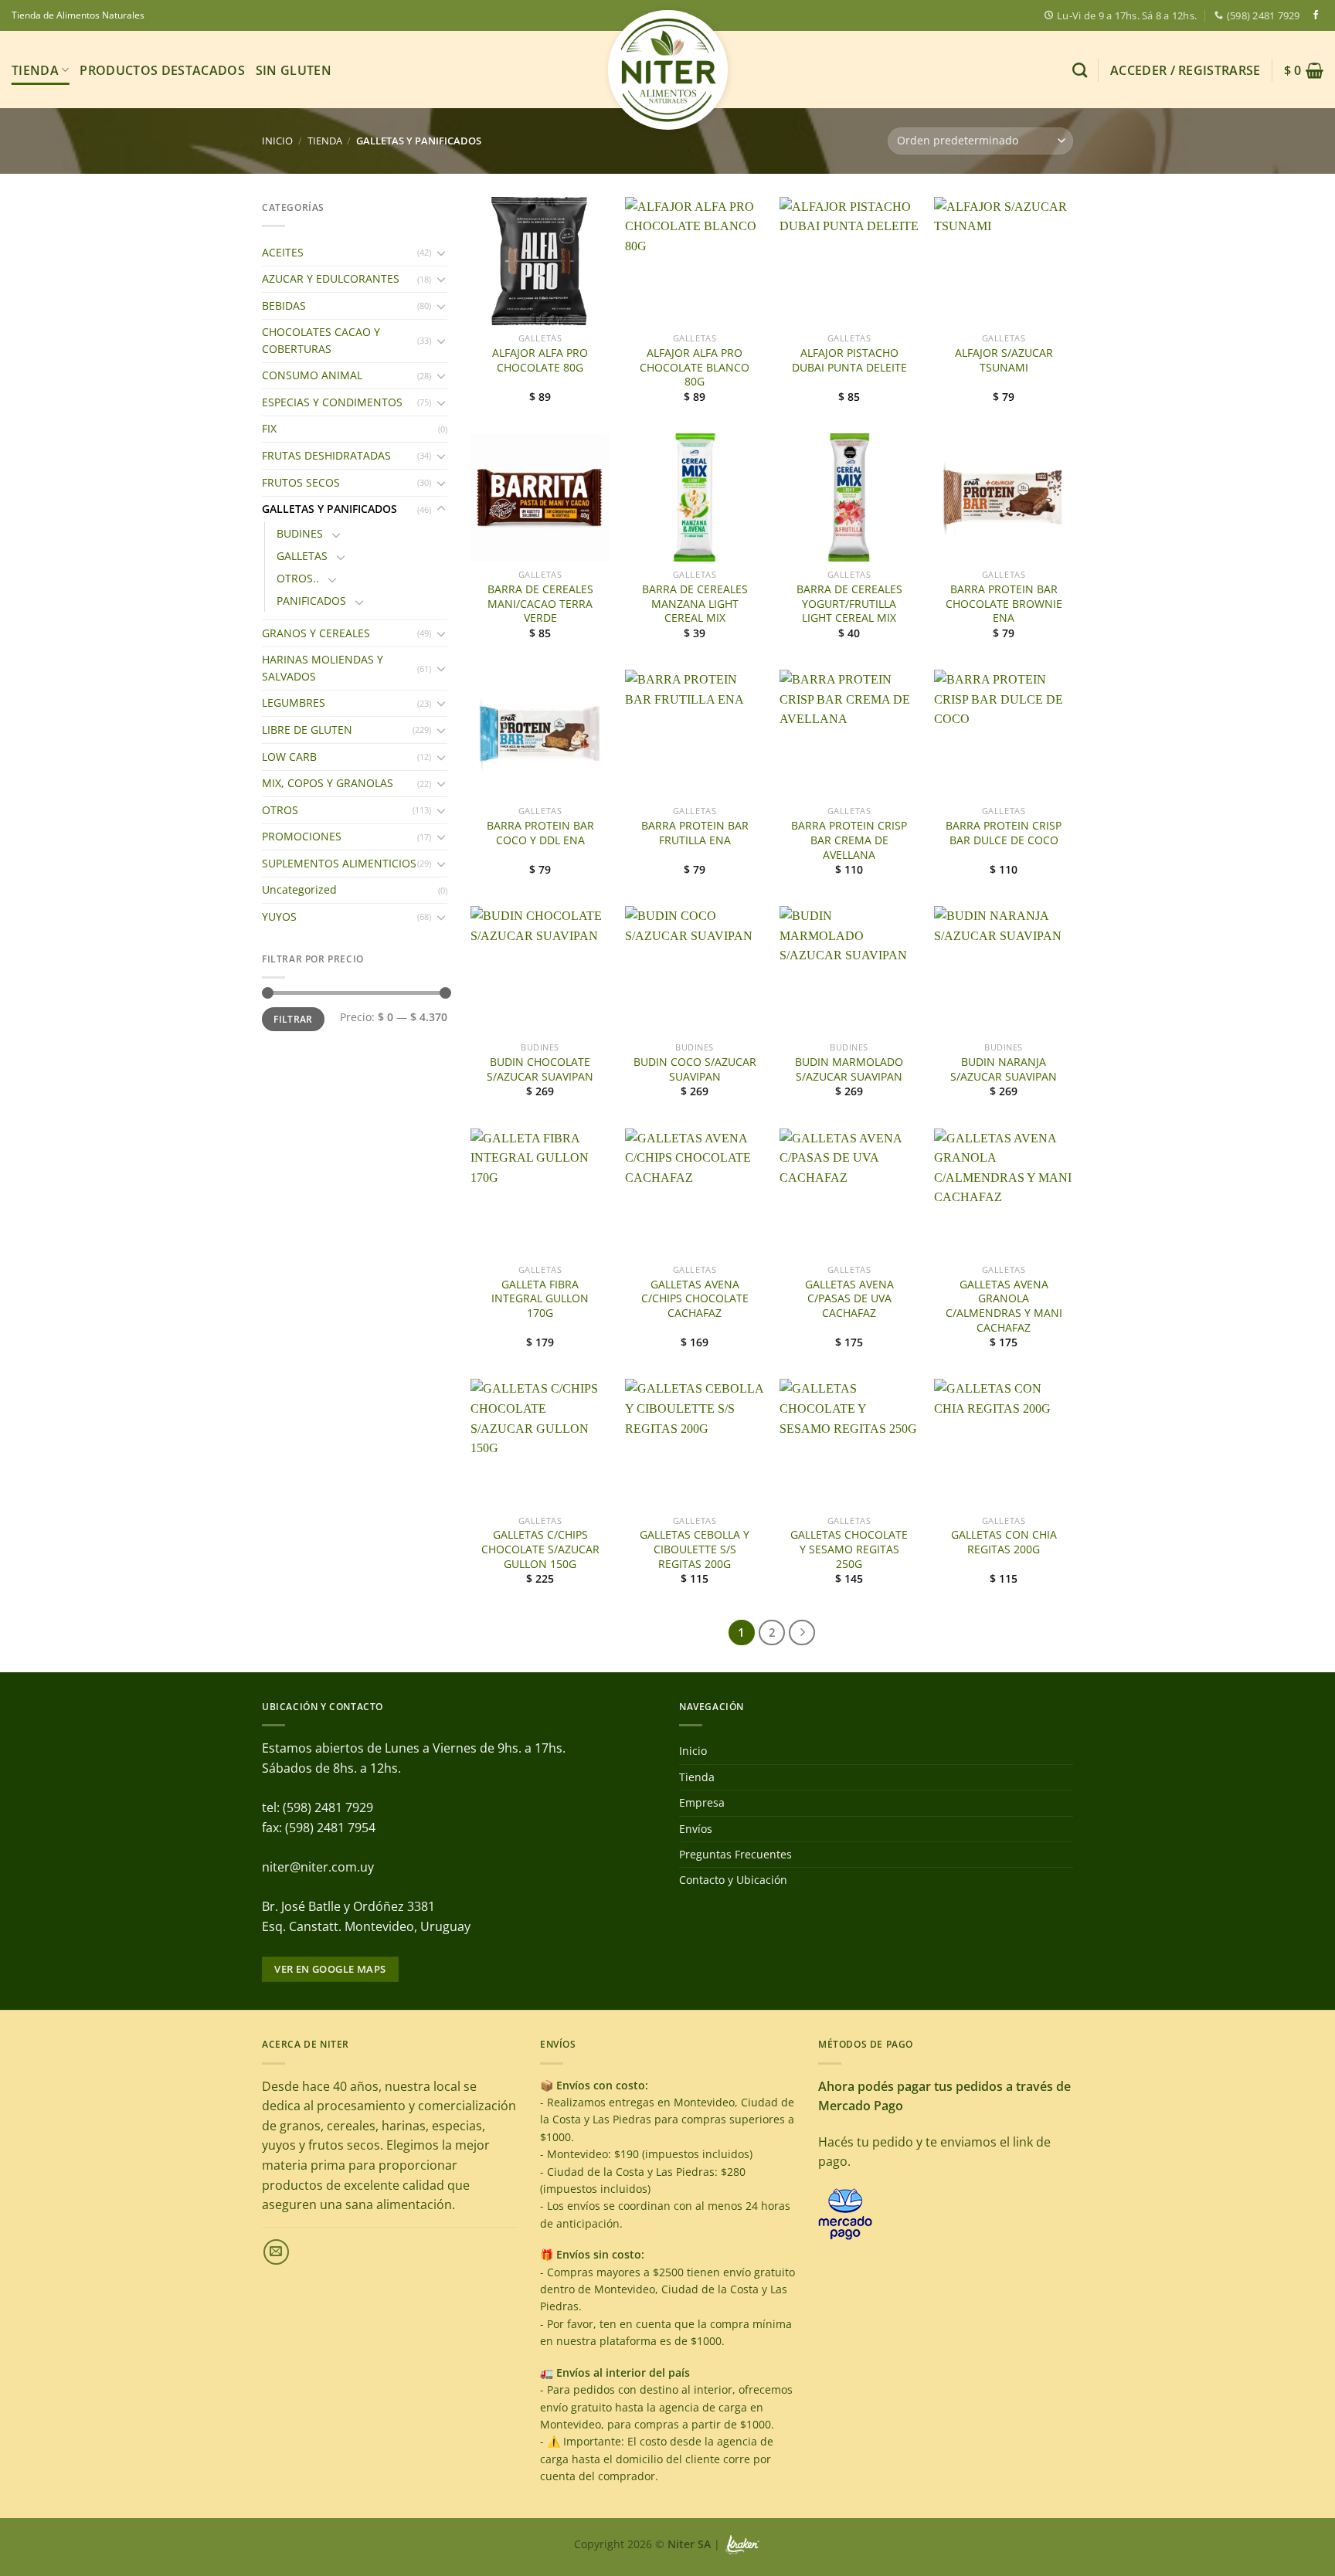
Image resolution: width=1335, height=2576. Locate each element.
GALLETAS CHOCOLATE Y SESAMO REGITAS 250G (849, 1549)
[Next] (802, 1633)
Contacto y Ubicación (733, 1880)
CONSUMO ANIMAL (312, 375)
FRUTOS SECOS (301, 482)
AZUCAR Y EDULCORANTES (331, 278)
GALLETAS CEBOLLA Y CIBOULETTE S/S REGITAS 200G (695, 1549)
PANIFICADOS (311, 601)
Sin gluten (294, 70)
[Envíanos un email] (276, 2252)
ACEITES (283, 252)
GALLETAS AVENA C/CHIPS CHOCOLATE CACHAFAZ (695, 1299)
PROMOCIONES (302, 836)
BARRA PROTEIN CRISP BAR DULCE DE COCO (1004, 833)
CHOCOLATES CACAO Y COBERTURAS (321, 340)
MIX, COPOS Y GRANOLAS (328, 783)
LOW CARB (289, 757)
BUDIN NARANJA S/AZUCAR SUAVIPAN (1004, 1069)
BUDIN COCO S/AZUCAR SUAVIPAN (695, 1069)
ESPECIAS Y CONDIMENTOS (332, 402)
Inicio (277, 141)
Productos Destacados (162, 70)
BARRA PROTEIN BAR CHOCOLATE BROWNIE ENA (1004, 604)
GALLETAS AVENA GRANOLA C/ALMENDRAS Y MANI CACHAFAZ (1004, 1306)
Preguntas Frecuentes (735, 1854)
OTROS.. (298, 578)
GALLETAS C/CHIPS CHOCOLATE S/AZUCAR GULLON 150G (540, 1549)
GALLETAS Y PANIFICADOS (330, 509)
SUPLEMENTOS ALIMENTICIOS (339, 863)
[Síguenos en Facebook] (1316, 15)
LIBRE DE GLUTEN (307, 730)
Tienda (35, 70)
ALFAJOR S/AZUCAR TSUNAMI (1004, 360)
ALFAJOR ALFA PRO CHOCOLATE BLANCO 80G (695, 367)
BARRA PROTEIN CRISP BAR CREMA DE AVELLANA (849, 840)
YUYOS (279, 916)
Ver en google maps (330, 1969)
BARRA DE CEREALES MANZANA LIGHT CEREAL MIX (695, 604)
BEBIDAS (284, 305)
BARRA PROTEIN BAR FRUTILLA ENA (695, 833)
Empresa (702, 1802)
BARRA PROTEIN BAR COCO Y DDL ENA (540, 833)
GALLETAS (302, 556)
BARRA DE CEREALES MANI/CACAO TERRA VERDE (540, 604)
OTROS (280, 810)
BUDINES (300, 533)
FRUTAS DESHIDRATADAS (326, 455)
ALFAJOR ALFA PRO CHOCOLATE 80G (540, 360)
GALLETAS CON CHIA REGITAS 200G (1004, 1542)
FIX (269, 428)
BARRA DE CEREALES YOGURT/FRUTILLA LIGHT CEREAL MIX (849, 604)
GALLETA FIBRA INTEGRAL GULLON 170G (540, 1299)
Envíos (696, 1829)
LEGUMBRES (294, 703)
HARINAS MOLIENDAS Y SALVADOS (323, 668)
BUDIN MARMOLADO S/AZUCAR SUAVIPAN (849, 1069)
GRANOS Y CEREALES (316, 633)
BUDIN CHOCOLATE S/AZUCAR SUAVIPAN (540, 1069)
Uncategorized (299, 889)
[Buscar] (1080, 70)
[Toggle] (441, 253)
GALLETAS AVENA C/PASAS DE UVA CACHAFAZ (849, 1299)
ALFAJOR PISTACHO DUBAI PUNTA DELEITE (849, 360)
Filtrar (293, 1019)
